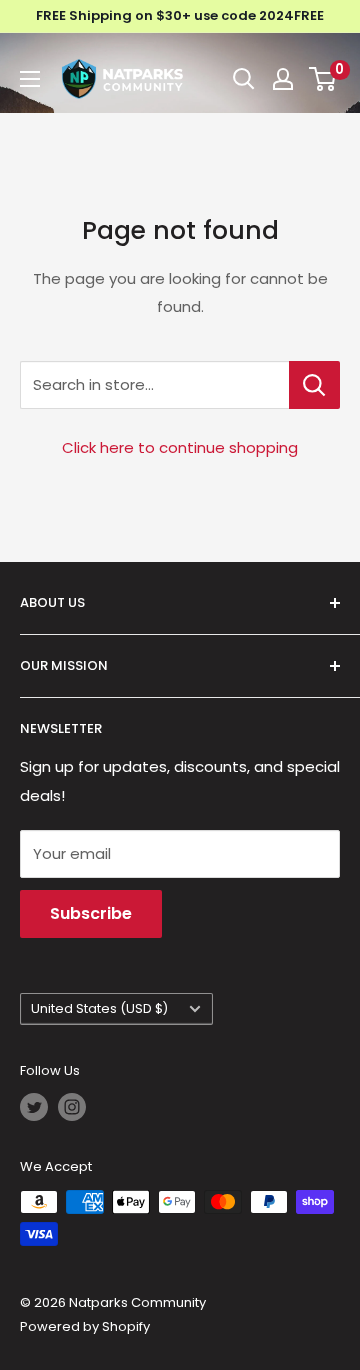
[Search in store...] (314, 385)
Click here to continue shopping (180, 447)
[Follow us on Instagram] (72, 1107)
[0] (323, 79)
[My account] (283, 79)
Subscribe (91, 913)
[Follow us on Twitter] (34, 1107)
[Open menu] (30, 79)
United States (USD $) (99, 1008)
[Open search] (244, 79)
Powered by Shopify (85, 1326)
